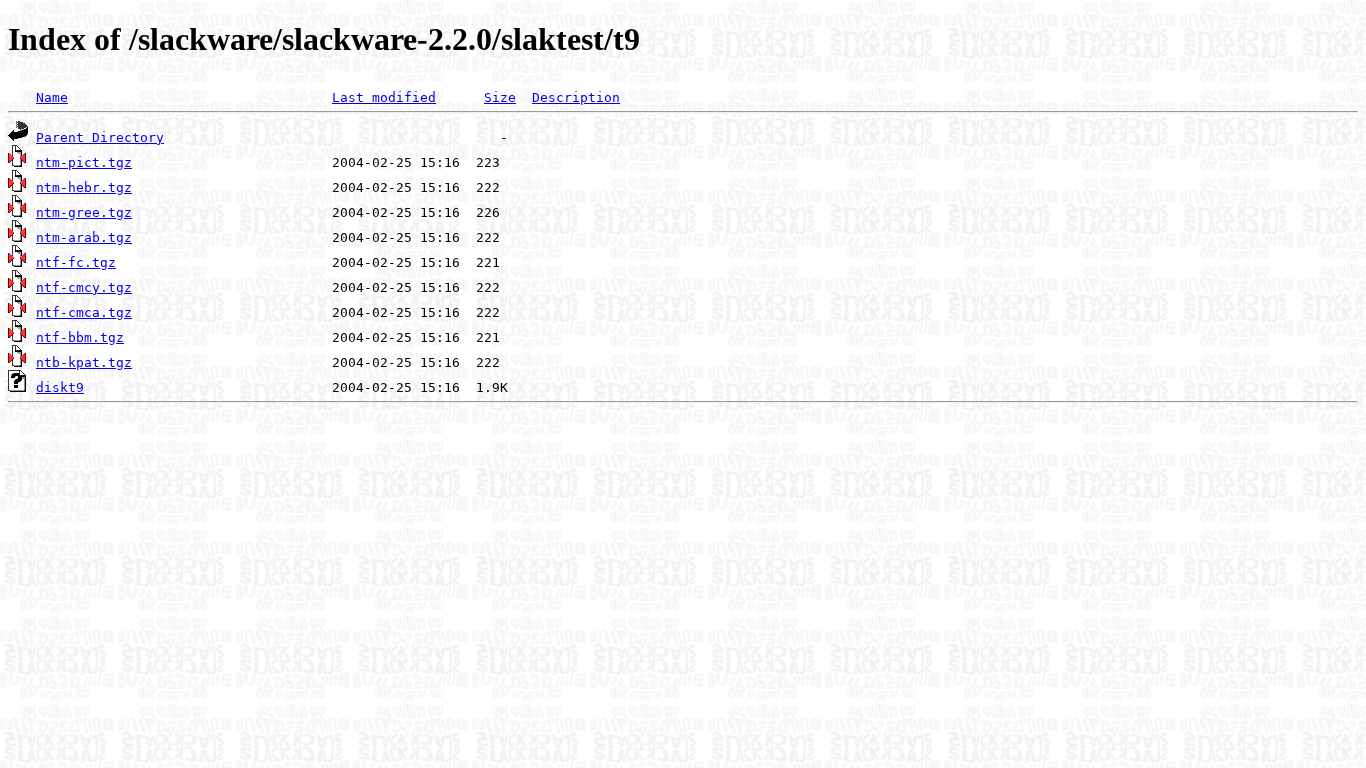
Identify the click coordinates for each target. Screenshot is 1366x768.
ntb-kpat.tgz (84, 362)
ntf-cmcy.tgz (84, 287)
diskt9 (60, 387)
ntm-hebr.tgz (84, 187)
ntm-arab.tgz (84, 237)
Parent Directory (100, 137)
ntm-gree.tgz (84, 212)
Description (576, 97)
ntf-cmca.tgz (84, 312)
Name (52, 97)
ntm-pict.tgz (84, 162)
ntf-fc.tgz (76, 262)
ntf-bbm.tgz (80, 337)
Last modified (384, 97)
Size (500, 97)
